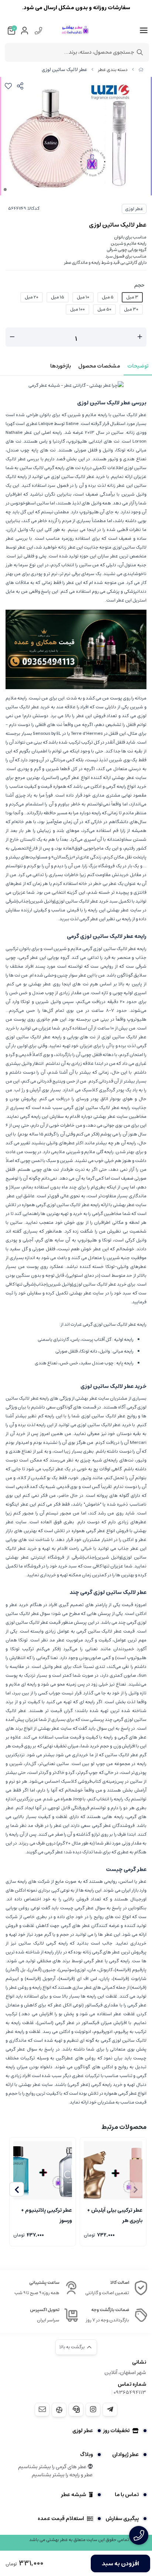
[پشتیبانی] (76, 2409)
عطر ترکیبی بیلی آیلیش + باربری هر (115, 2215)
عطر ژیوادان (125, 2455)
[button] (17, 2189)
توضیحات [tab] (138, 366)
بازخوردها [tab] (61, 366)
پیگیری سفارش (122, 2519)
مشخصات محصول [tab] (99, 366)
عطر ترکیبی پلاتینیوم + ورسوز (46, 2215)
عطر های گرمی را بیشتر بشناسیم (53, 2467)
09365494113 (130, 2392)
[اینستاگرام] (93, 2409)
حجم (139, 285)
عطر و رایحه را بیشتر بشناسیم (62, 2475)
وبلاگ (87, 2455)
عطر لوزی (134, 209)
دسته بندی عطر (113, 70)
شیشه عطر (73, 2495)
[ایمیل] (42, 2409)
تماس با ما (127, 2495)
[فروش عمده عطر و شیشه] (76, 649)
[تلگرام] (110, 2409)
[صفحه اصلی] (141, 70)
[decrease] (12, 337)
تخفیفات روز (116, 2431)
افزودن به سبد (120, 2563)
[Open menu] (144, 31)
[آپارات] (59, 2410)
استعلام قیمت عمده (61, 2519)
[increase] (140, 337)
